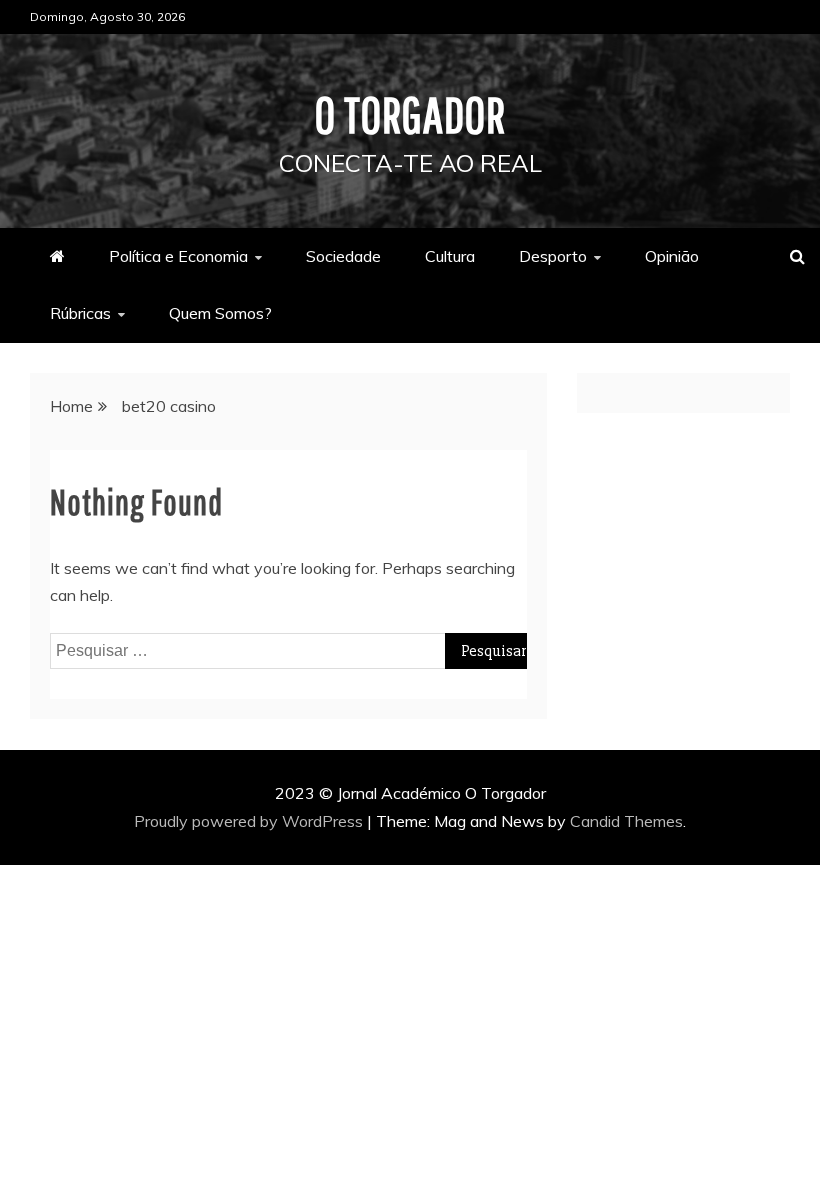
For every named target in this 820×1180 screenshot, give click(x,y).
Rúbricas (80, 313)
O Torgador (410, 114)
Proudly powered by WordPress (250, 821)
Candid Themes (626, 821)
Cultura (450, 256)
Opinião (672, 256)
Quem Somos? (220, 313)
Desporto (553, 256)
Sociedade (343, 256)
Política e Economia (178, 256)
